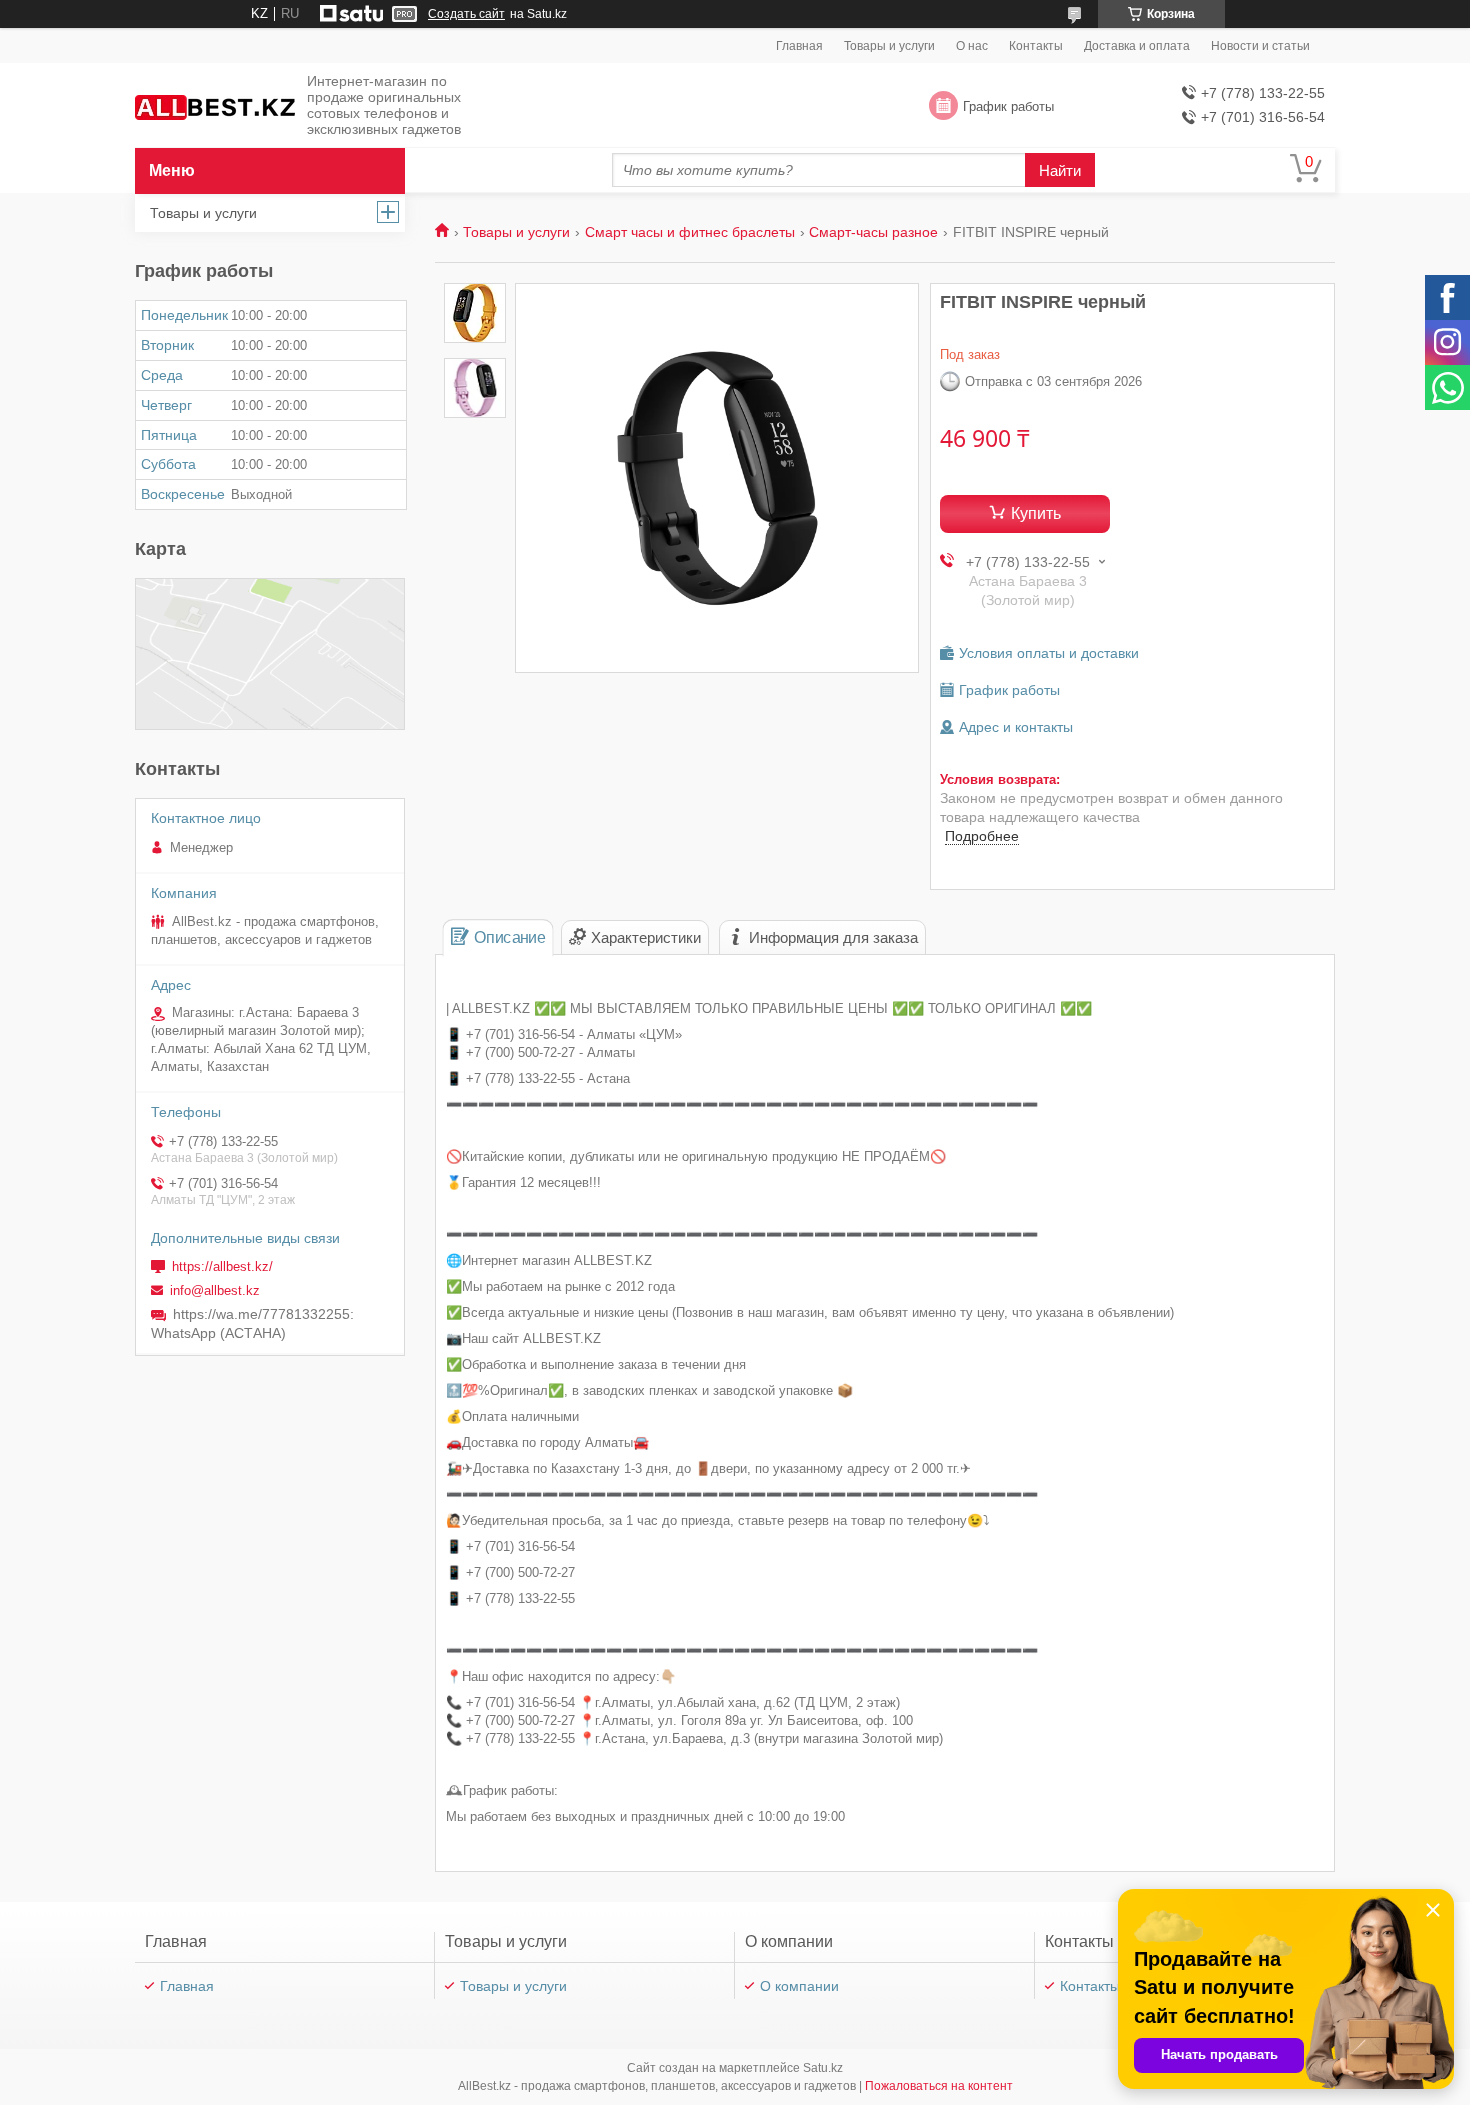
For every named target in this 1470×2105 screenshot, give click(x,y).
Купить (1036, 513)
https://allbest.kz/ (222, 1266)
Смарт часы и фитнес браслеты (690, 232)
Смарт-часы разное (873, 232)
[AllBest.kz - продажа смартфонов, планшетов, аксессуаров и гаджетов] (215, 106)
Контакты (1036, 46)
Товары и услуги (889, 46)
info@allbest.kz (215, 1290)
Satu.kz (823, 2068)
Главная (799, 46)
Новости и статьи (1260, 46)
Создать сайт (466, 14)
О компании (799, 1986)
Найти (1060, 170)
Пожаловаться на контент (939, 2086)
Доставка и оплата (1137, 46)
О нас (972, 46)
